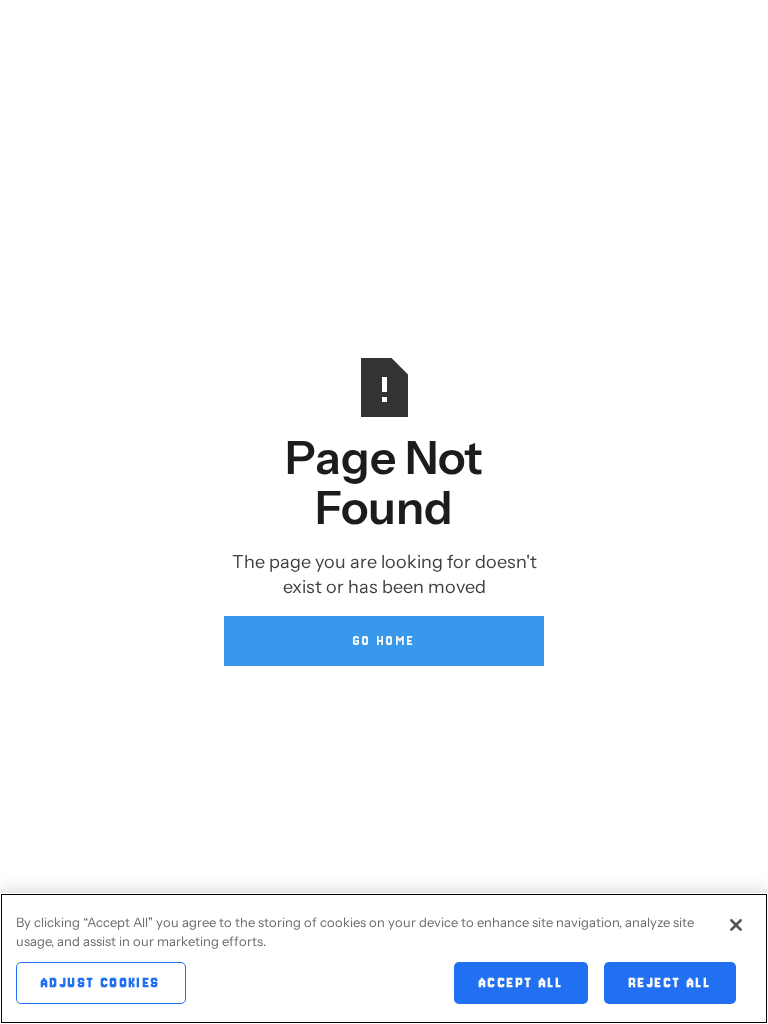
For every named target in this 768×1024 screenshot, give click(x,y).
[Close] (736, 925)
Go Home (384, 640)
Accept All (521, 982)
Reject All (670, 982)
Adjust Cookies (101, 982)
